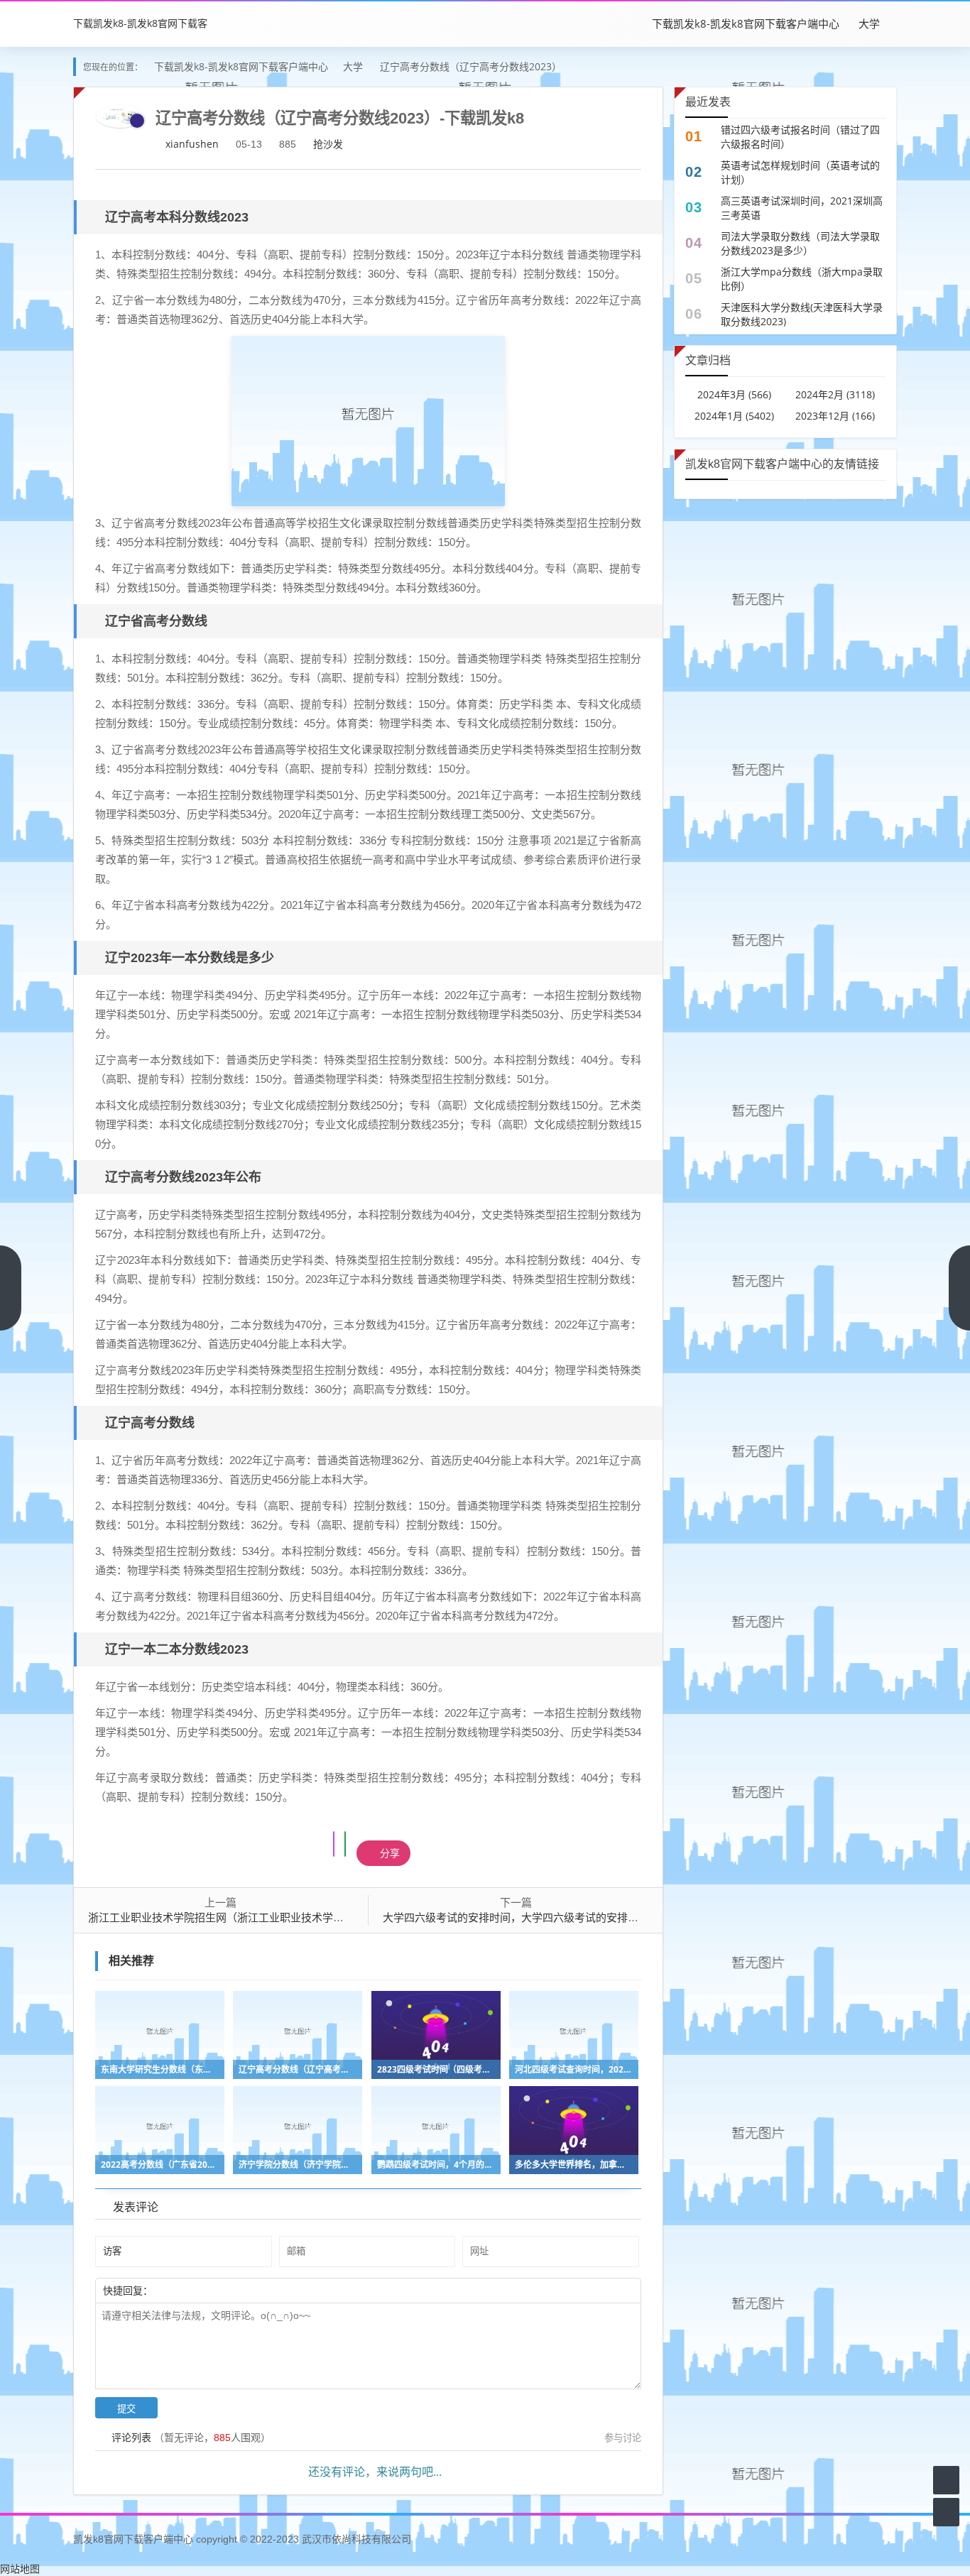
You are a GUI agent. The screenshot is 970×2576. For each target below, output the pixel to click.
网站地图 (20, 2569)
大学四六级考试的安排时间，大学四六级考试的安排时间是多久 (532, 1917)
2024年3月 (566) (734, 394)
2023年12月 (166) (835, 416)
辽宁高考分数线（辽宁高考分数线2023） (471, 66)
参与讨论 (623, 2438)
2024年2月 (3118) (835, 394)
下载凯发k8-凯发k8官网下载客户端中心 (746, 23)
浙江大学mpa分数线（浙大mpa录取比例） (802, 279)
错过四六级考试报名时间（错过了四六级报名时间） (800, 137)
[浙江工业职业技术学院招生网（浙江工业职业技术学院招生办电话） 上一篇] (11, 1288)
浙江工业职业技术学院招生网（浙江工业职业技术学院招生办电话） (248, 1917)
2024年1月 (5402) (734, 416)
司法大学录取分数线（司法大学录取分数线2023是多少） (800, 243)
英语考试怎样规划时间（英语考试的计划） (800, 172)
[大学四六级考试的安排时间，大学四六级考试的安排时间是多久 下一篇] (959, 1288)
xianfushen (192, 144)
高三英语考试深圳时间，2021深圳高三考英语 (802, 208)
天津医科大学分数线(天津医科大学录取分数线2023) (802, 314)
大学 (869, 23)
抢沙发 (328, 144)
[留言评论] (946, 2480)
